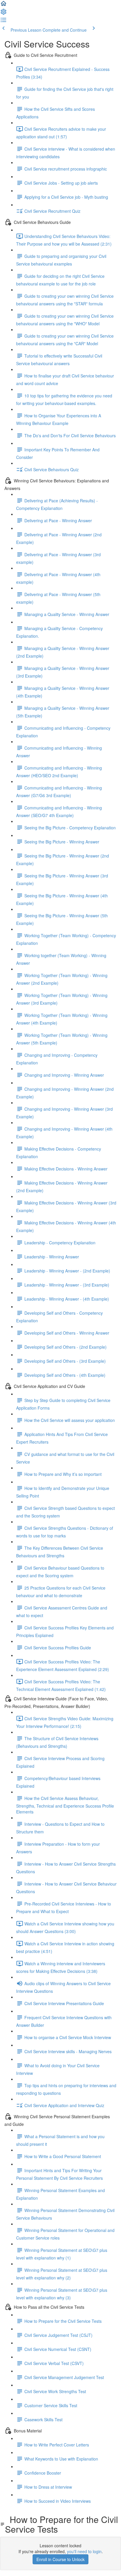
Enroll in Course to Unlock (60, 2559)
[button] (4, 5)
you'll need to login (84, 2551)
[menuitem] (4, 13)
